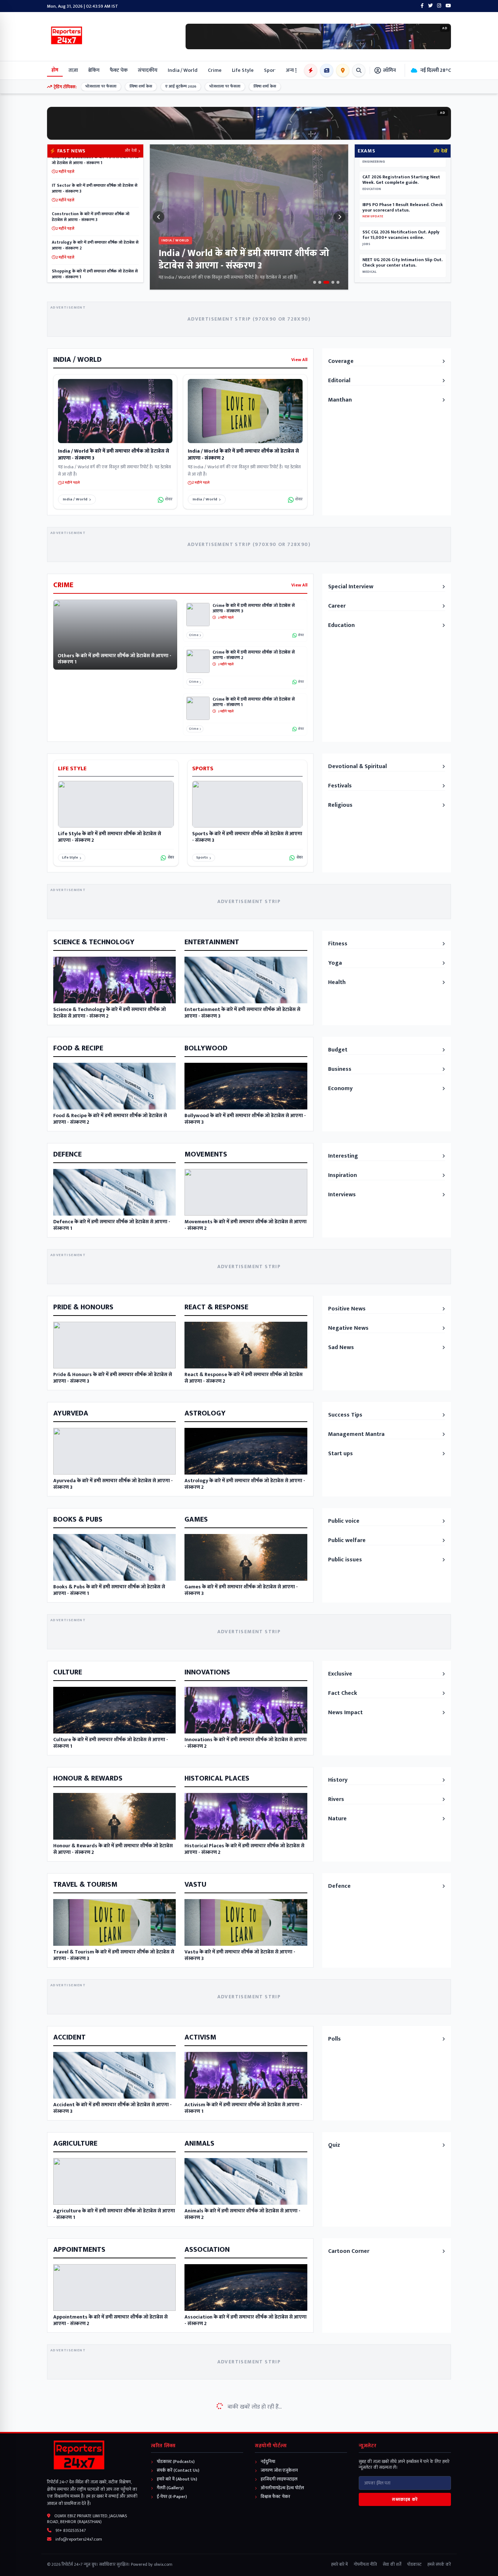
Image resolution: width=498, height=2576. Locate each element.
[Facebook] (422, 6)
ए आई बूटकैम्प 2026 (165, 86)
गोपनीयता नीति (365, 2564)
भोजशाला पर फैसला (85, 86)
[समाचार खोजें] (359, 70)
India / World (75, 499)
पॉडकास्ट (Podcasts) (175, 2461)
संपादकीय (148, 70)
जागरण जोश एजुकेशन (279, 2470)
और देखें (131, 151)
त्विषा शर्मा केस (125, 86)
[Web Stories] (311, 70)
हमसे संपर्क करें (439, 2564)
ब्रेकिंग (94, 70)
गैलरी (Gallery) (170, 2488)
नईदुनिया (267, 2461)
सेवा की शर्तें (392, 2564)
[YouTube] (448, 6)
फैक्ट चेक (119, 70)
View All (299, 360)
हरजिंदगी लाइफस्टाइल (279, 2479)
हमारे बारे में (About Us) (176, 2479)
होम (55, 70)
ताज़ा (73, 70)
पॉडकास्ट (414, 2564)
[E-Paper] (327, 70)
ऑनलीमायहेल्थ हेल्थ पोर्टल (282, 2488)
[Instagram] (439, 6)
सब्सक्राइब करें (405, 2499)
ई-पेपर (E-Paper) (171, 2496)
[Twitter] (430, 6)
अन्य (290, 70)
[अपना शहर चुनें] (343, 70)
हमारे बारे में (339, 2564)
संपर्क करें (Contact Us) (178, 2470)
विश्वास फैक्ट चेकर (275, 2496)
